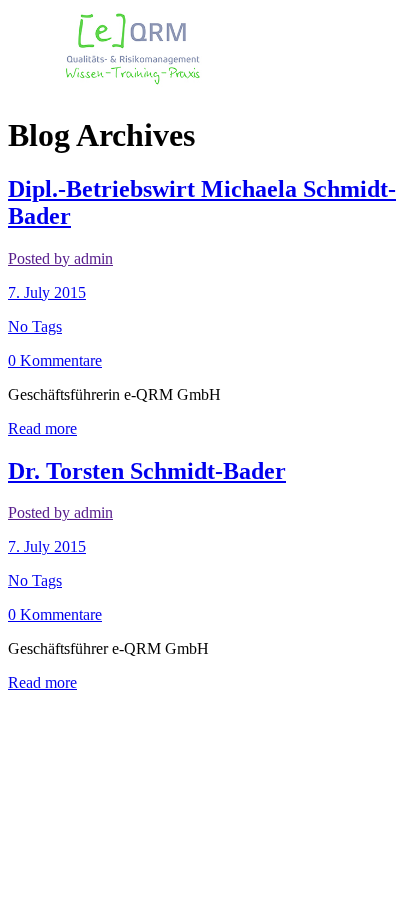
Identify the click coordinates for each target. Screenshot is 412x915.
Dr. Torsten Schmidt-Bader (147, 471)
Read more (42, 428)
